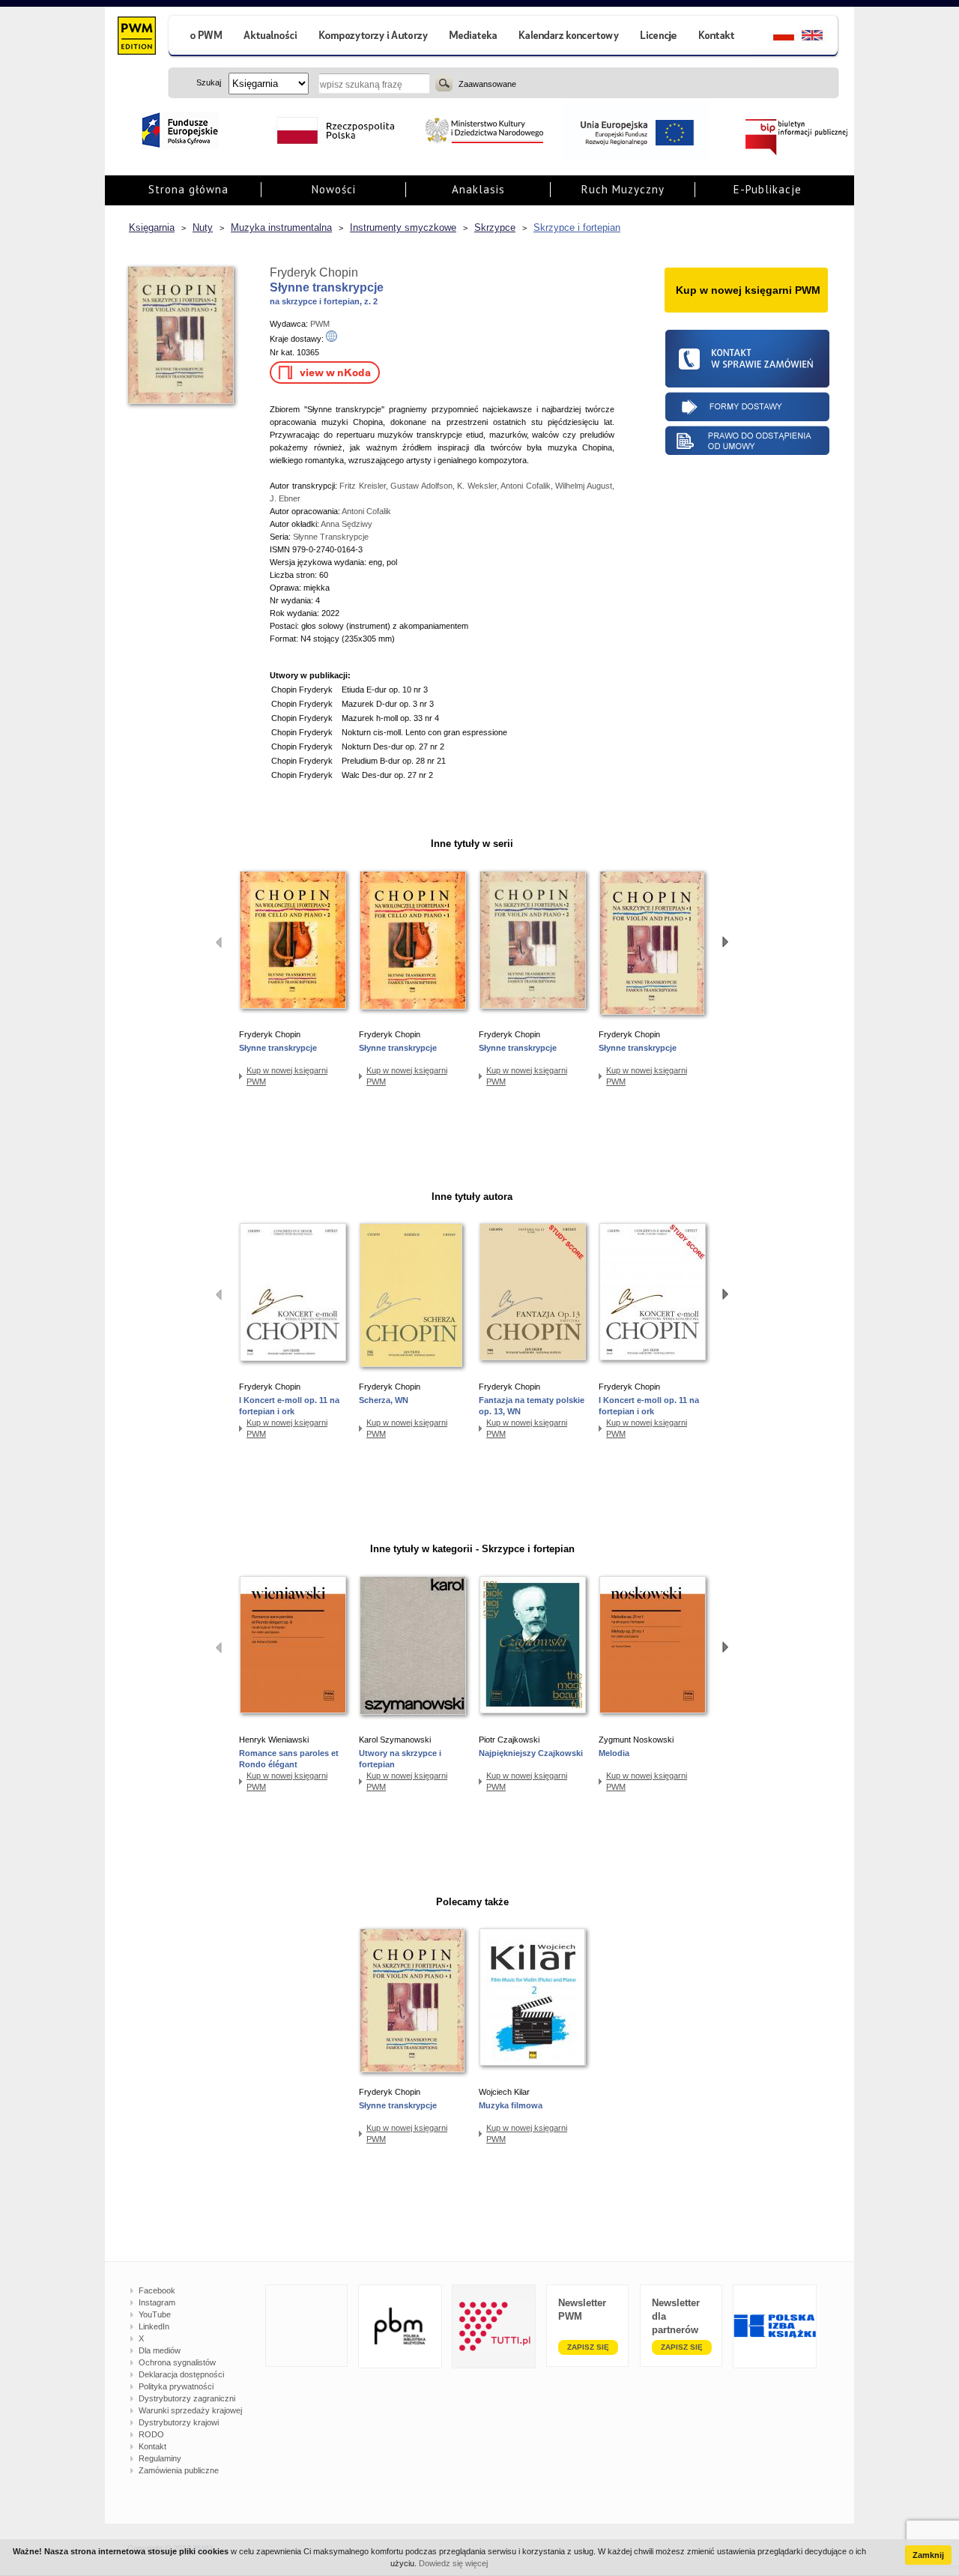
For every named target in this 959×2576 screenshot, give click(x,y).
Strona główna (188, 189)
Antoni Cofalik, (528, 486)
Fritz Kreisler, (365, 486)
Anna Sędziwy (347, 524)
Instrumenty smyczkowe (403, 227)
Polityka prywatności (176, 2386)
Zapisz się (588, 2347)
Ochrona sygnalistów (177, 2362)
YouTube (155, 2314)
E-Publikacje (768, 189)
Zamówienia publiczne (179, 2470)
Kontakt (152, 2446)
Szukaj (444, 83)
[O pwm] (200, 37)
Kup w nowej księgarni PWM (287, 1076)
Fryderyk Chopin (314, 272)
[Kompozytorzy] (374, 37)
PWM (320, 324)
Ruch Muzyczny (623, 189)
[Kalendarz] (569, 37)
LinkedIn (154, 2326)
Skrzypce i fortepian (577, 227)
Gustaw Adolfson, (424, 486)
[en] (821, 37)
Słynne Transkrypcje (331, 537)
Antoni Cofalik (366, 511)
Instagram (157, 2302)
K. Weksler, (479, 486)
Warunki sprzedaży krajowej (190, 2410)
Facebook (157, 2290)
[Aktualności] (271, 37)
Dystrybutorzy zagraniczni (187, 2398)
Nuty (203, 227)
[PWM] (136, 37)
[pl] (774, 37)
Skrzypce (495, 227)
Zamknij (928, 2555)
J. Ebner (285, 498)
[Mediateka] (474, 37)
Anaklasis (478, 189)
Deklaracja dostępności (181, 2374)
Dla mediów (160, 2350)
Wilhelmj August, (585, 486)
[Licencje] (658, 37)
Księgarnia (152, 227)
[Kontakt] (719, 37)
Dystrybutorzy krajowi (179, 2422)
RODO (151, 2434)
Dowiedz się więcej (453, 2563)
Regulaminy (160, 2458)
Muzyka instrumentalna (281, 227)
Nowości (334, 189)
